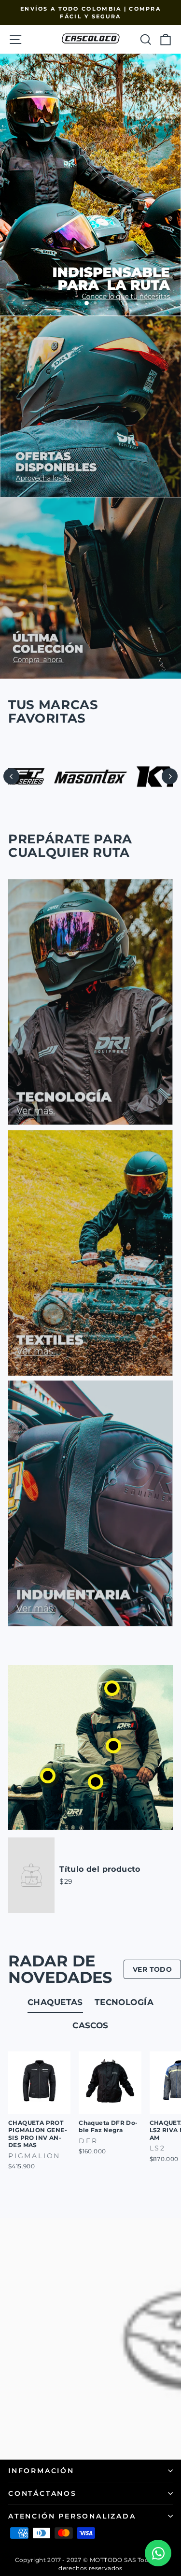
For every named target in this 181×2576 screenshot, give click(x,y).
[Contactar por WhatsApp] (158, 2553)
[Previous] (11, 776)
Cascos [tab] (90, 2025)
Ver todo (152, 1969)
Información (41, 2471)
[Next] (170, 776)
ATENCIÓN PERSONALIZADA (72, 2516)
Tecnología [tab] (124, 2002)
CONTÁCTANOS (42, 2493)
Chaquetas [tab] (55, 2002)
